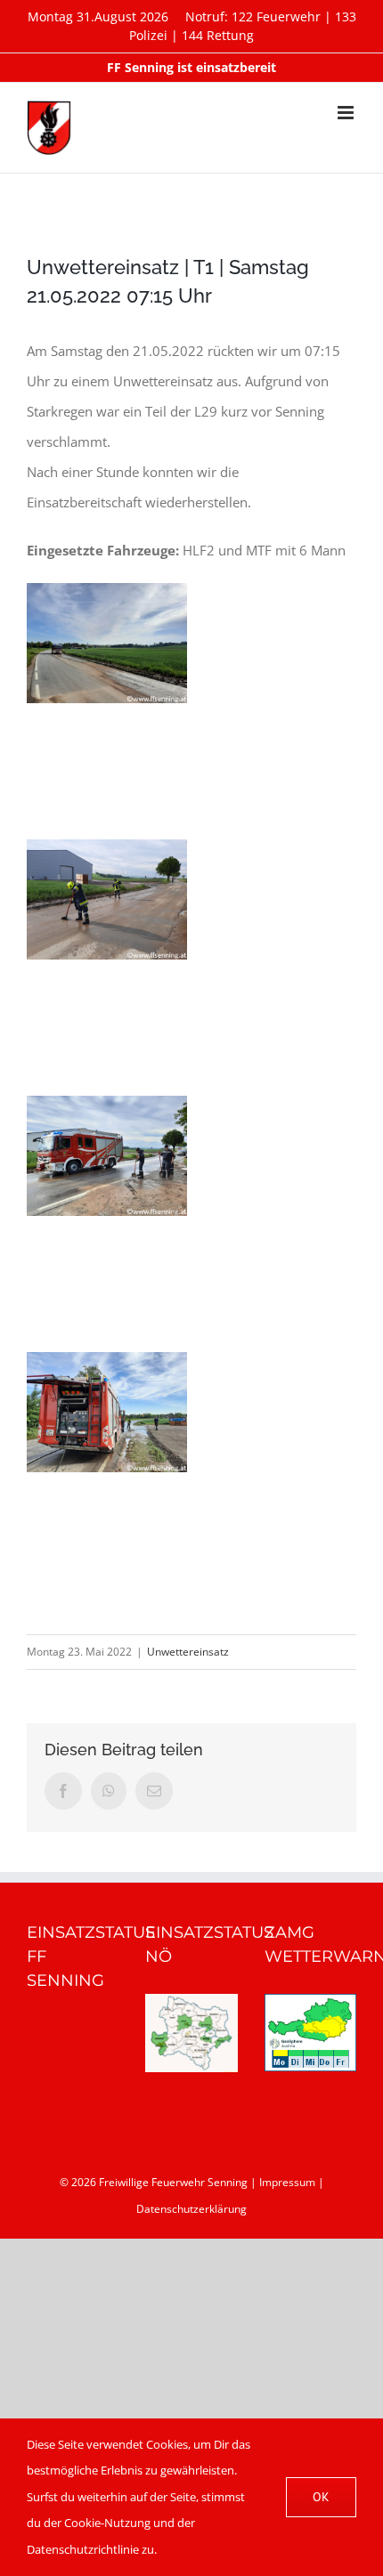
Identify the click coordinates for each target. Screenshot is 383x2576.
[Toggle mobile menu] (347, 113)
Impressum (287, 2182)
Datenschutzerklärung (191, 2209)
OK (321, 2497)
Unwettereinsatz (188, 1652)
